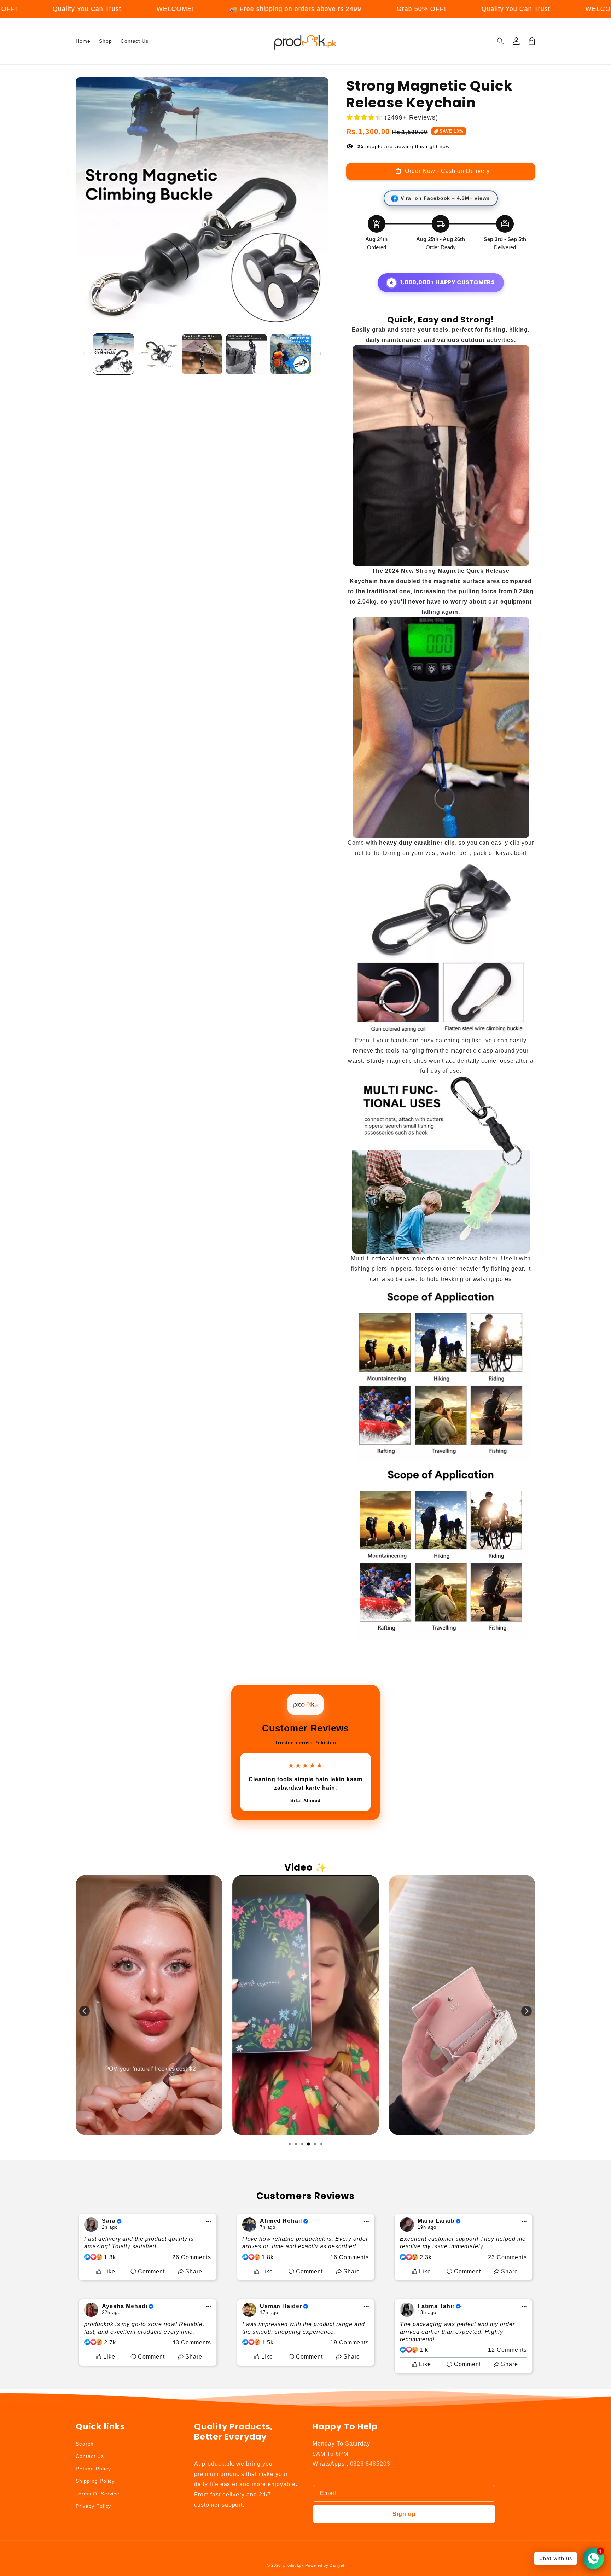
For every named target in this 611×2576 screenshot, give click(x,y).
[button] (501, 41)
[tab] (290, 2144)
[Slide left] (83, 354)
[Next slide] (526, 2011)
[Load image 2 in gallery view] (158, 354)
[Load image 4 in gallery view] (246, 354)
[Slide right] (321, 354)
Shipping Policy (95, 2481)
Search (85, 2444)
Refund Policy (93, 2469)
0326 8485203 (370, 2464)
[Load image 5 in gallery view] (291, 354)
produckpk (293, 2565)
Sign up (404, 2514)
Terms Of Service (98, 2494)
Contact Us (90, 2456)
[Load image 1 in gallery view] (113, 354)
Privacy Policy (93, 2506)
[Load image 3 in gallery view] (202, 354)
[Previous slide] (85, 2011)
